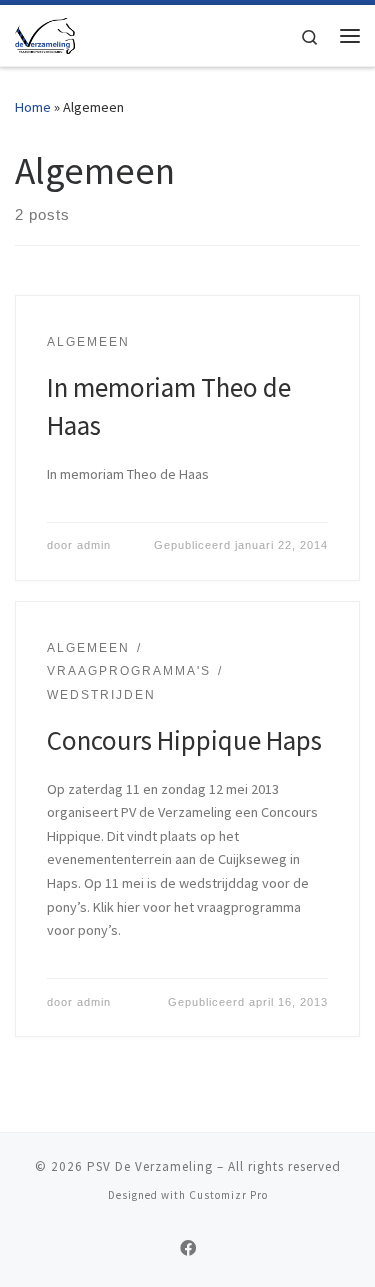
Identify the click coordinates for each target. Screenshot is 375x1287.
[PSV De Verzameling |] (45, 33)
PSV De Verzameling (150, 1166)
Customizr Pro (228, 1195)
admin (94, 545)
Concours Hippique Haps (184, 740)
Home (33, 107)
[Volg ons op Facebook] (188, 1248)
